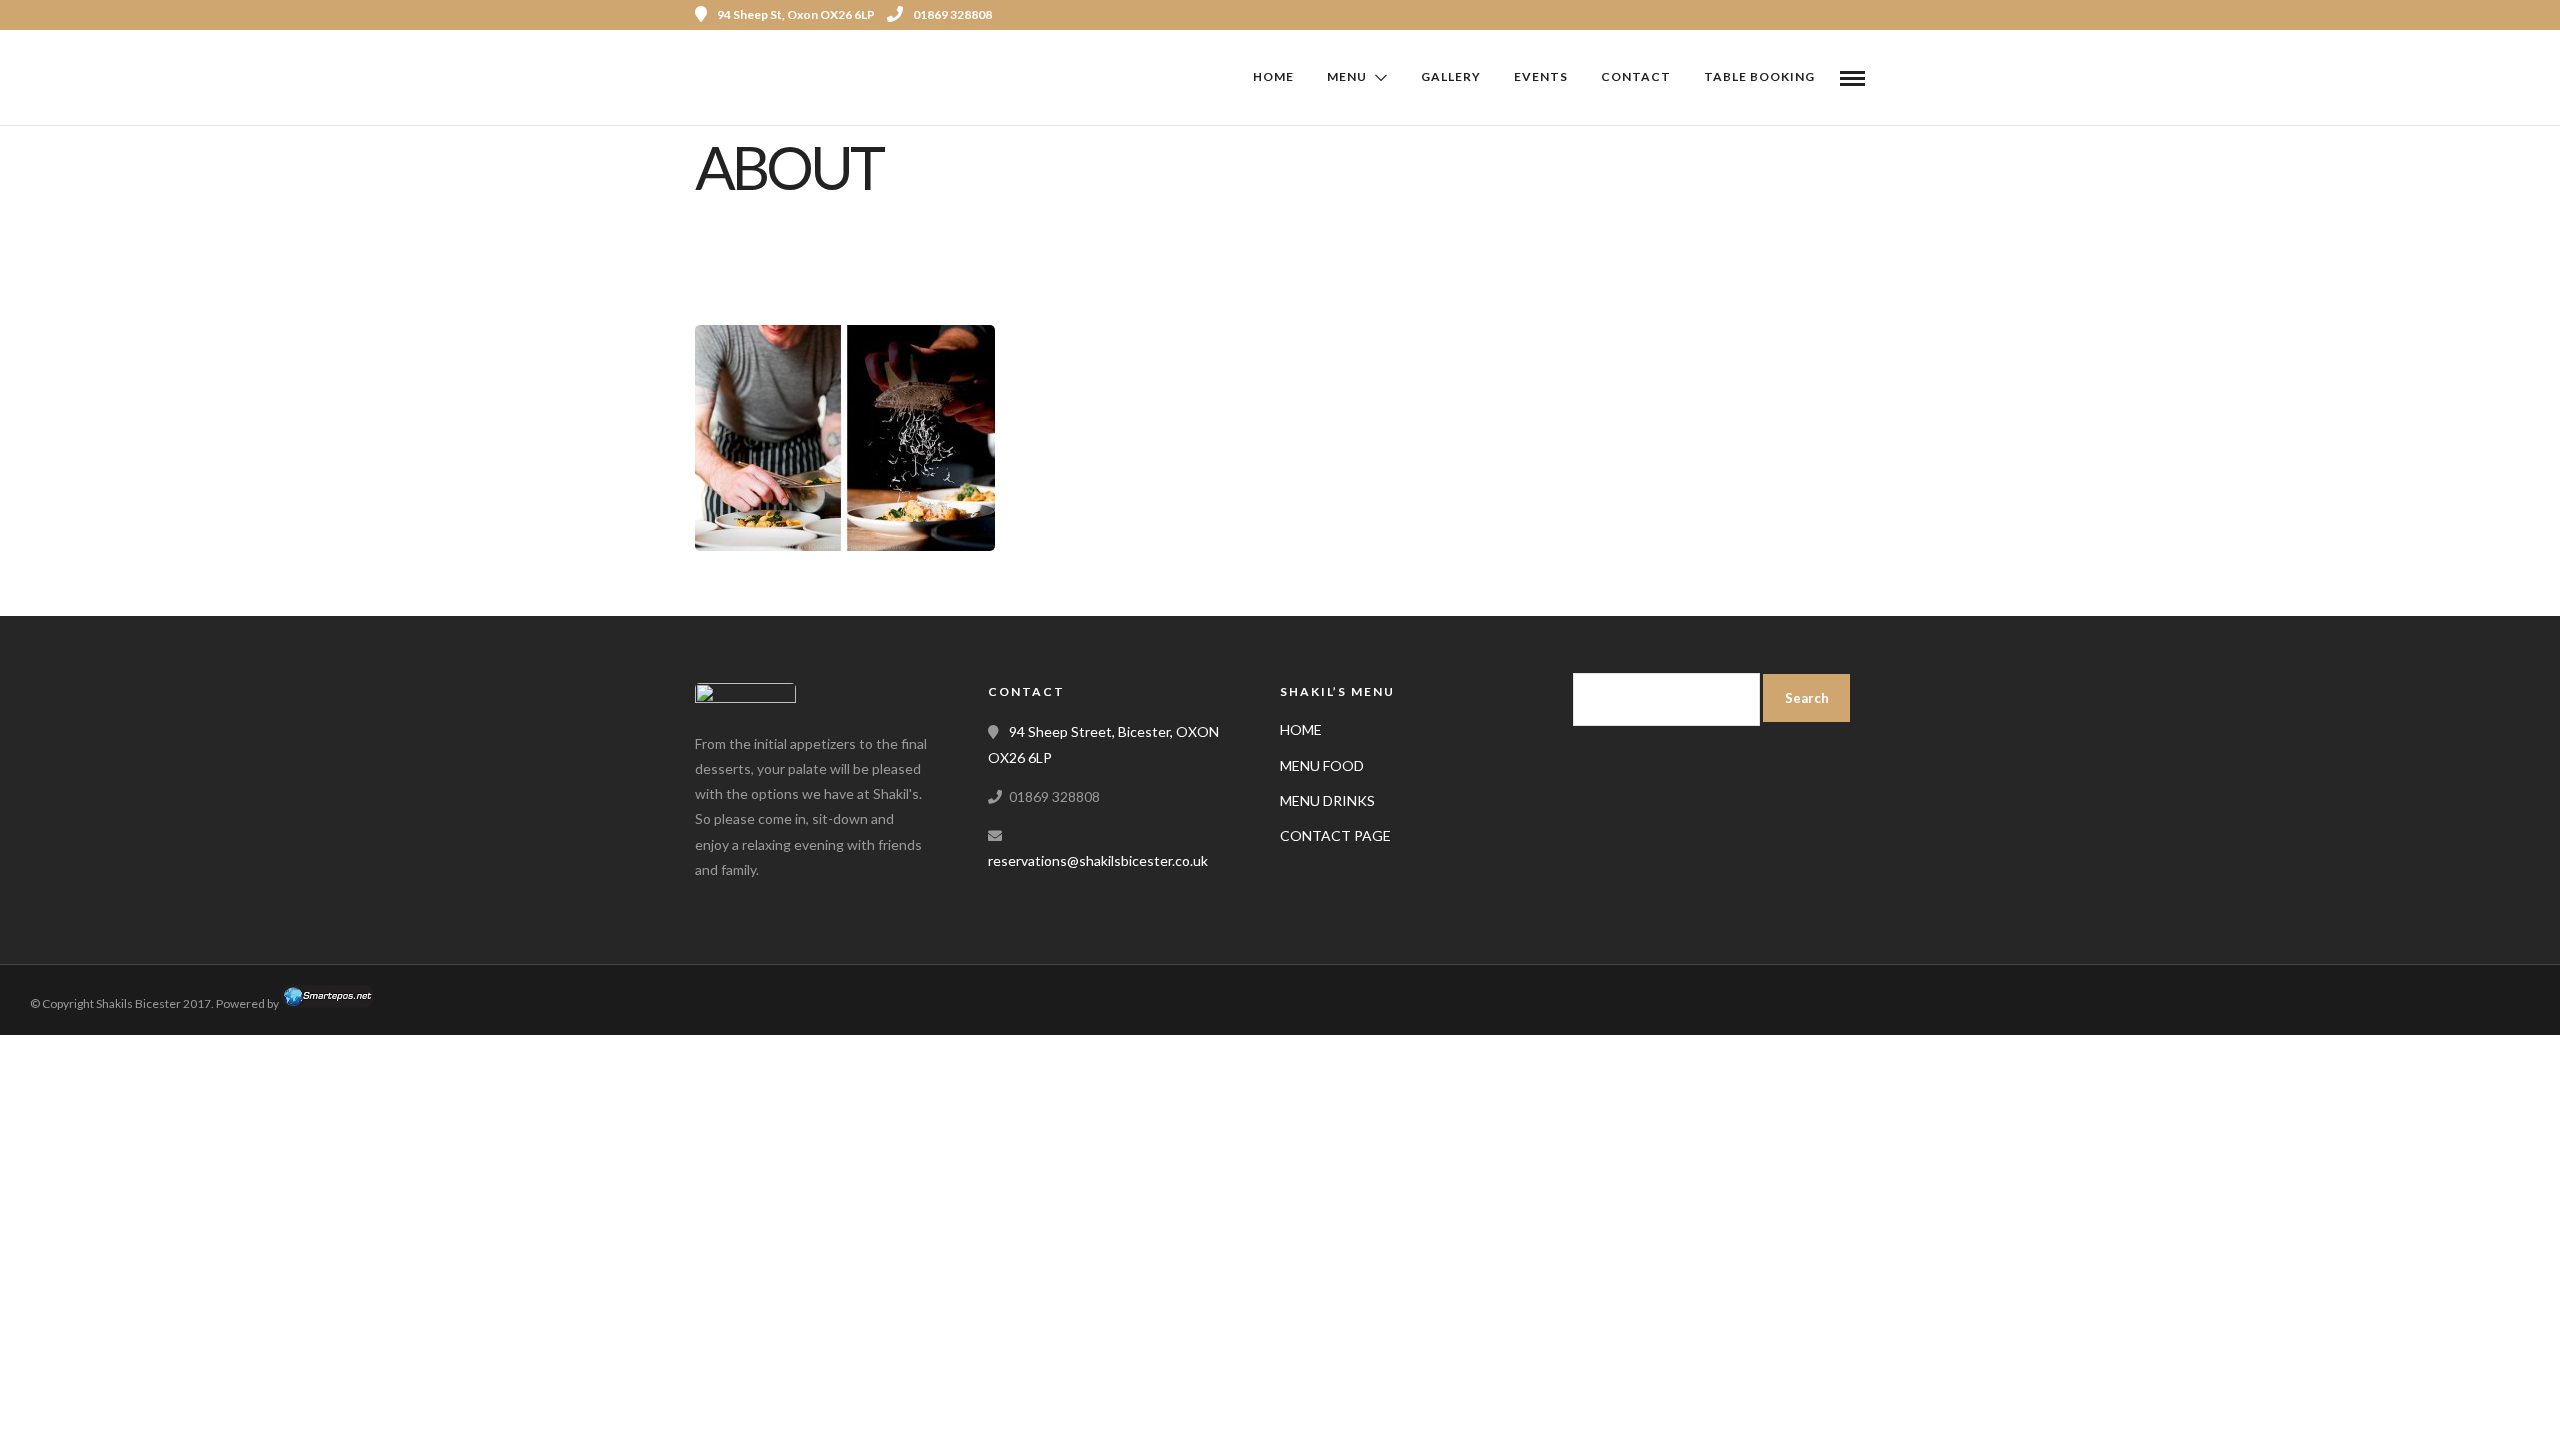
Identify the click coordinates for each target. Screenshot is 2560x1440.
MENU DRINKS (1327, 800)
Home (1273, 76)
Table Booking (1759, 76)
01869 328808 (952, 14)
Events (1541, 76)
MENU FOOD (1322, 765)
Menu (1347, 76)
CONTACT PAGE (1335, 835)
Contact (1636, 76)
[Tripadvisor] (1838, 15)
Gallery (1451, 76)
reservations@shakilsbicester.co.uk (1098, 860)
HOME (1301, 729)
